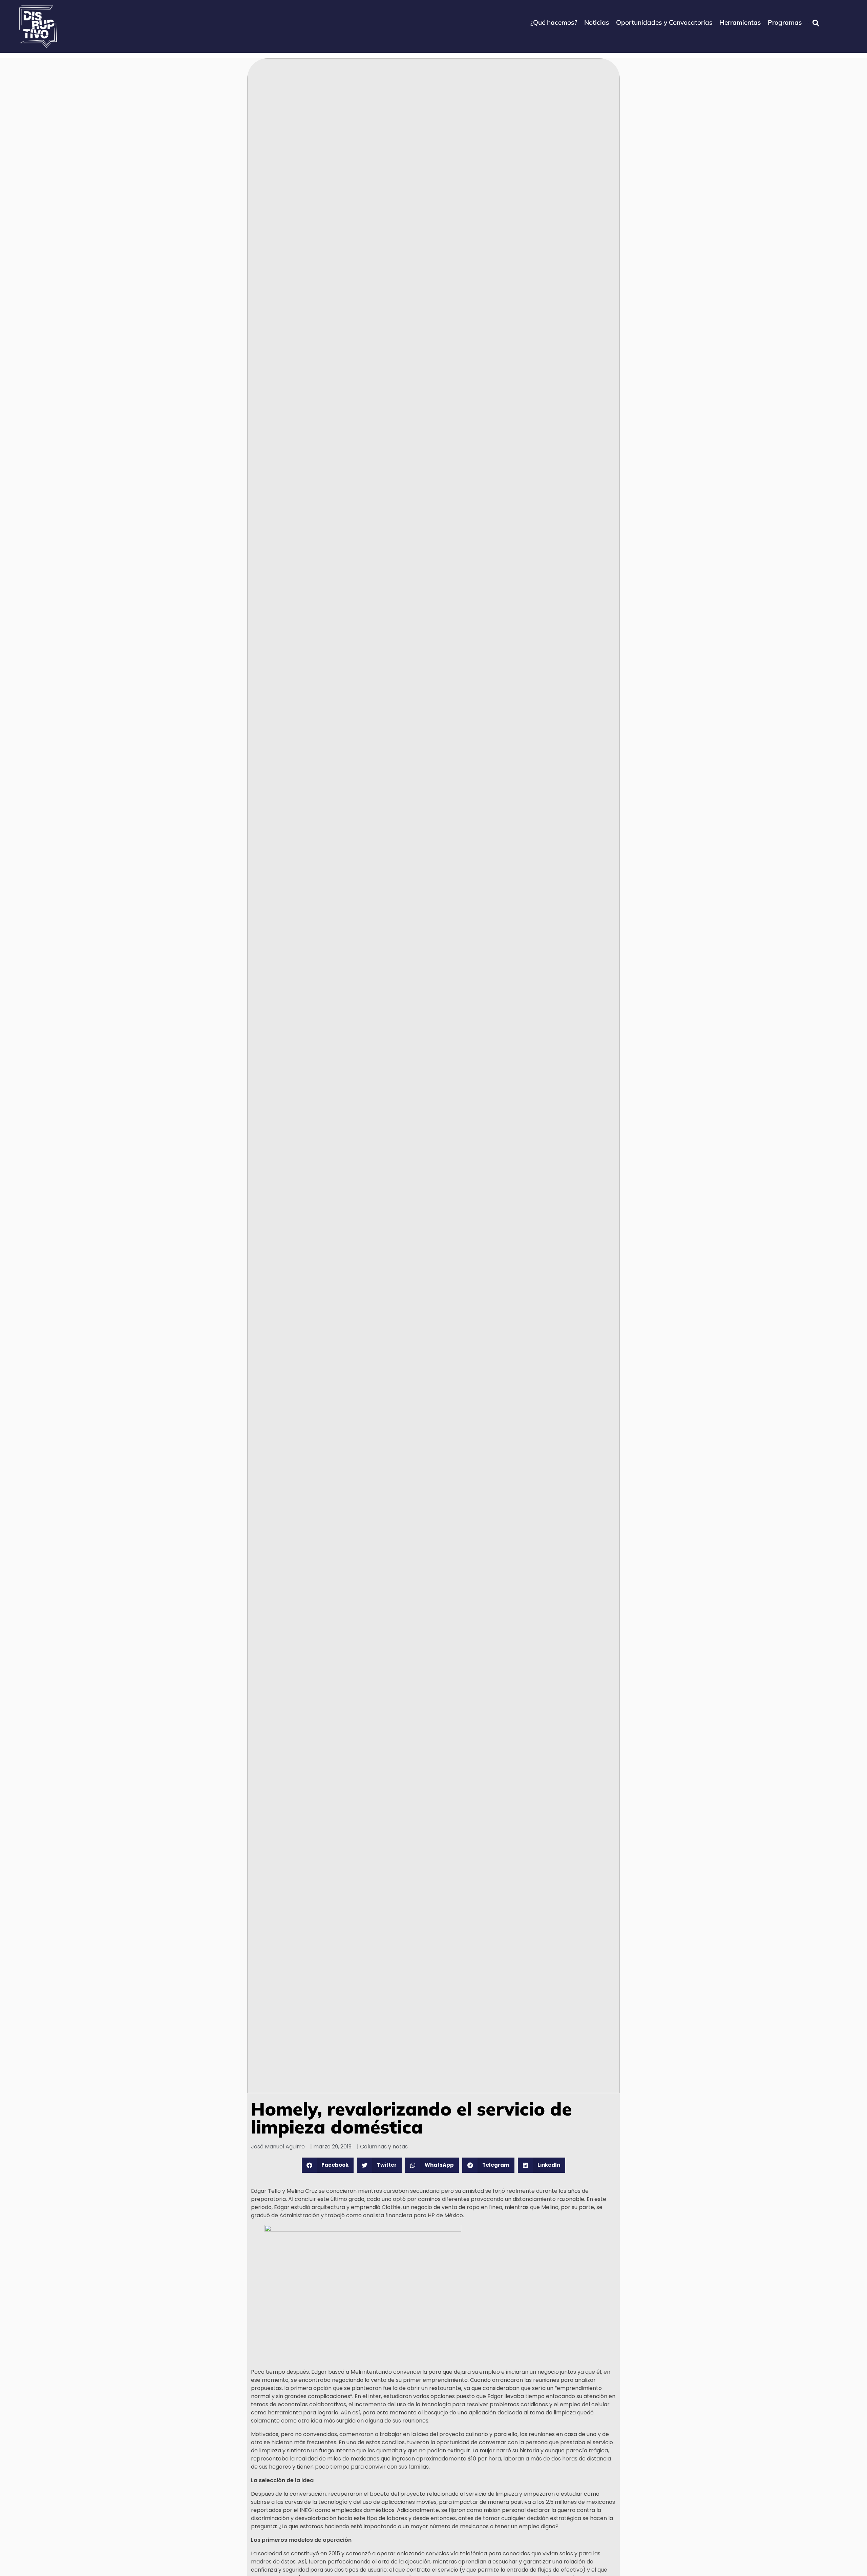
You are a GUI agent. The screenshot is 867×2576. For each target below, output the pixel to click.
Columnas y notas (384, 2147)
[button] (328, 2165)
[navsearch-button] (816, 23)
